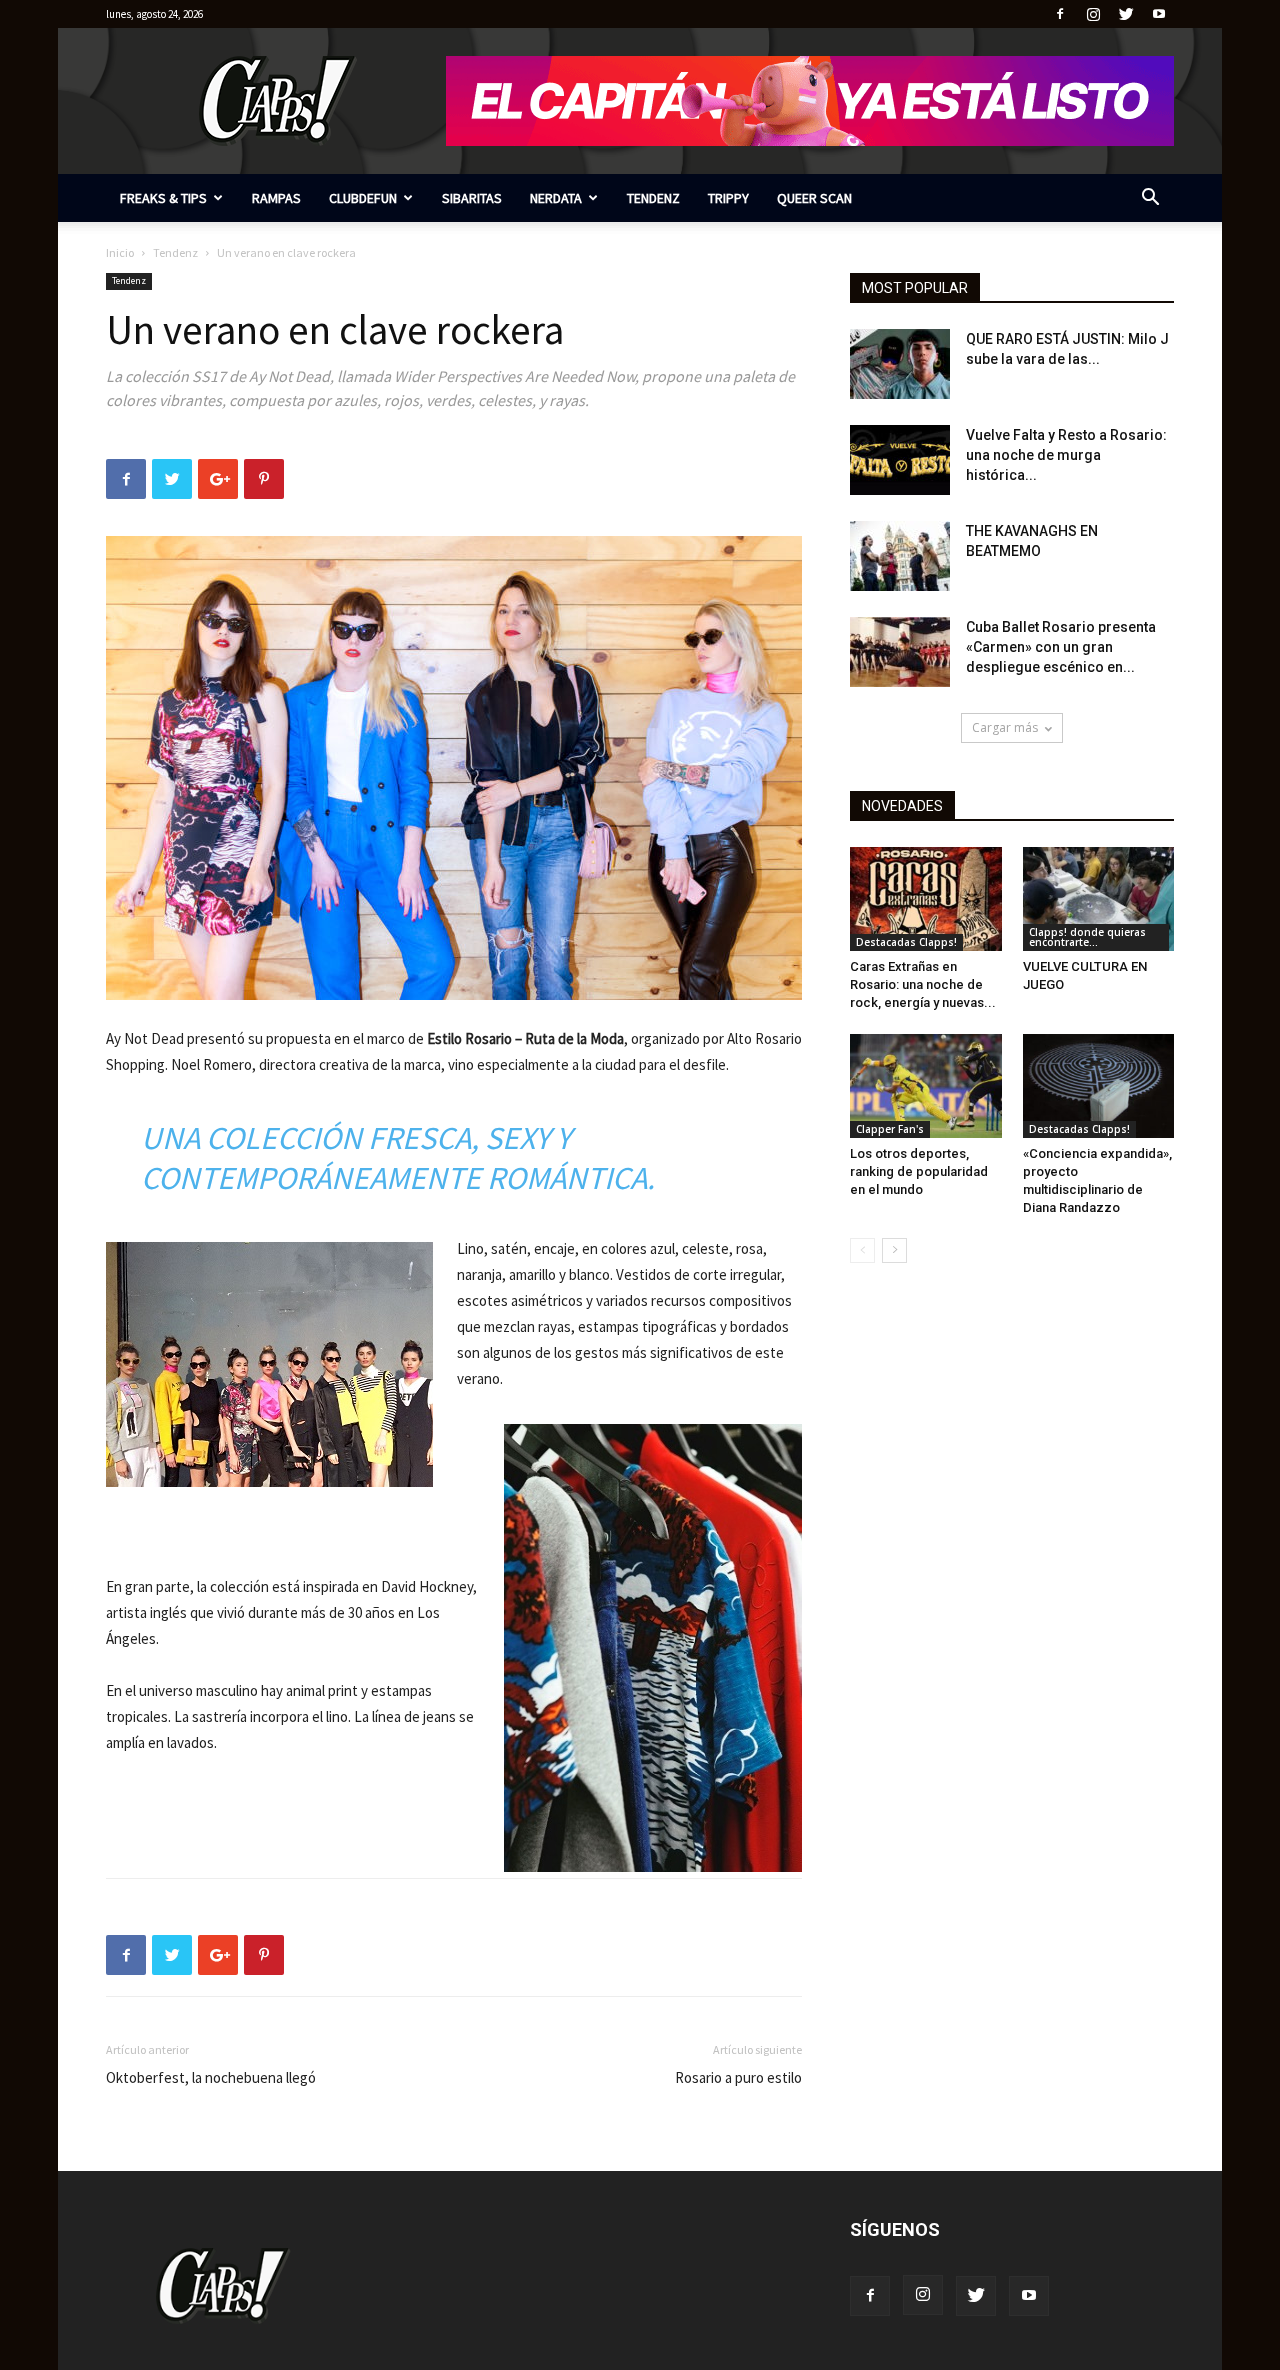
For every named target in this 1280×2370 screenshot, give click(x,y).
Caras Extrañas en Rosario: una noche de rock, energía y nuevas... (923, 984)
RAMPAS (276, 198)
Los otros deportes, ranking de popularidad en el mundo (919, 1171)
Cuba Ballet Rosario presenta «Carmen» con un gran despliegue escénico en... (1061, 647)
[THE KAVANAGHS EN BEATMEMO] (900, 556)
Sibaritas (472, 198)
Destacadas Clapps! (906, 942)
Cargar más (1005, 727)
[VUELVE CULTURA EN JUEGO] (1099, 899)
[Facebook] (1060, 14)
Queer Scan (814, 198)
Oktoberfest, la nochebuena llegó (211, 2077)
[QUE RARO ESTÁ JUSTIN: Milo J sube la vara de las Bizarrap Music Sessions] (900, 364)
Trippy (728, 198)
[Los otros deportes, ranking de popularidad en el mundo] (926, 1086)
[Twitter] (1126, 14)
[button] (1150, 199)
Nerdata (556, 198)
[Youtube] (1159, 14)
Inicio (120, 252)
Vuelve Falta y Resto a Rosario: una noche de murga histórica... (1066, 455)
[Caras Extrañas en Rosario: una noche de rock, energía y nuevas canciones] (926, 899)
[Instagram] (1093, 14)
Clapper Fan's (890, 1129)
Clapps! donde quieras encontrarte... (1087, 937)
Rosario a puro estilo (738, 2077)
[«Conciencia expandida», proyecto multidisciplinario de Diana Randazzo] (1099, 1086)
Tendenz (653, 198)
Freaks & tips (163, 198)
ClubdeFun (363, 198)
